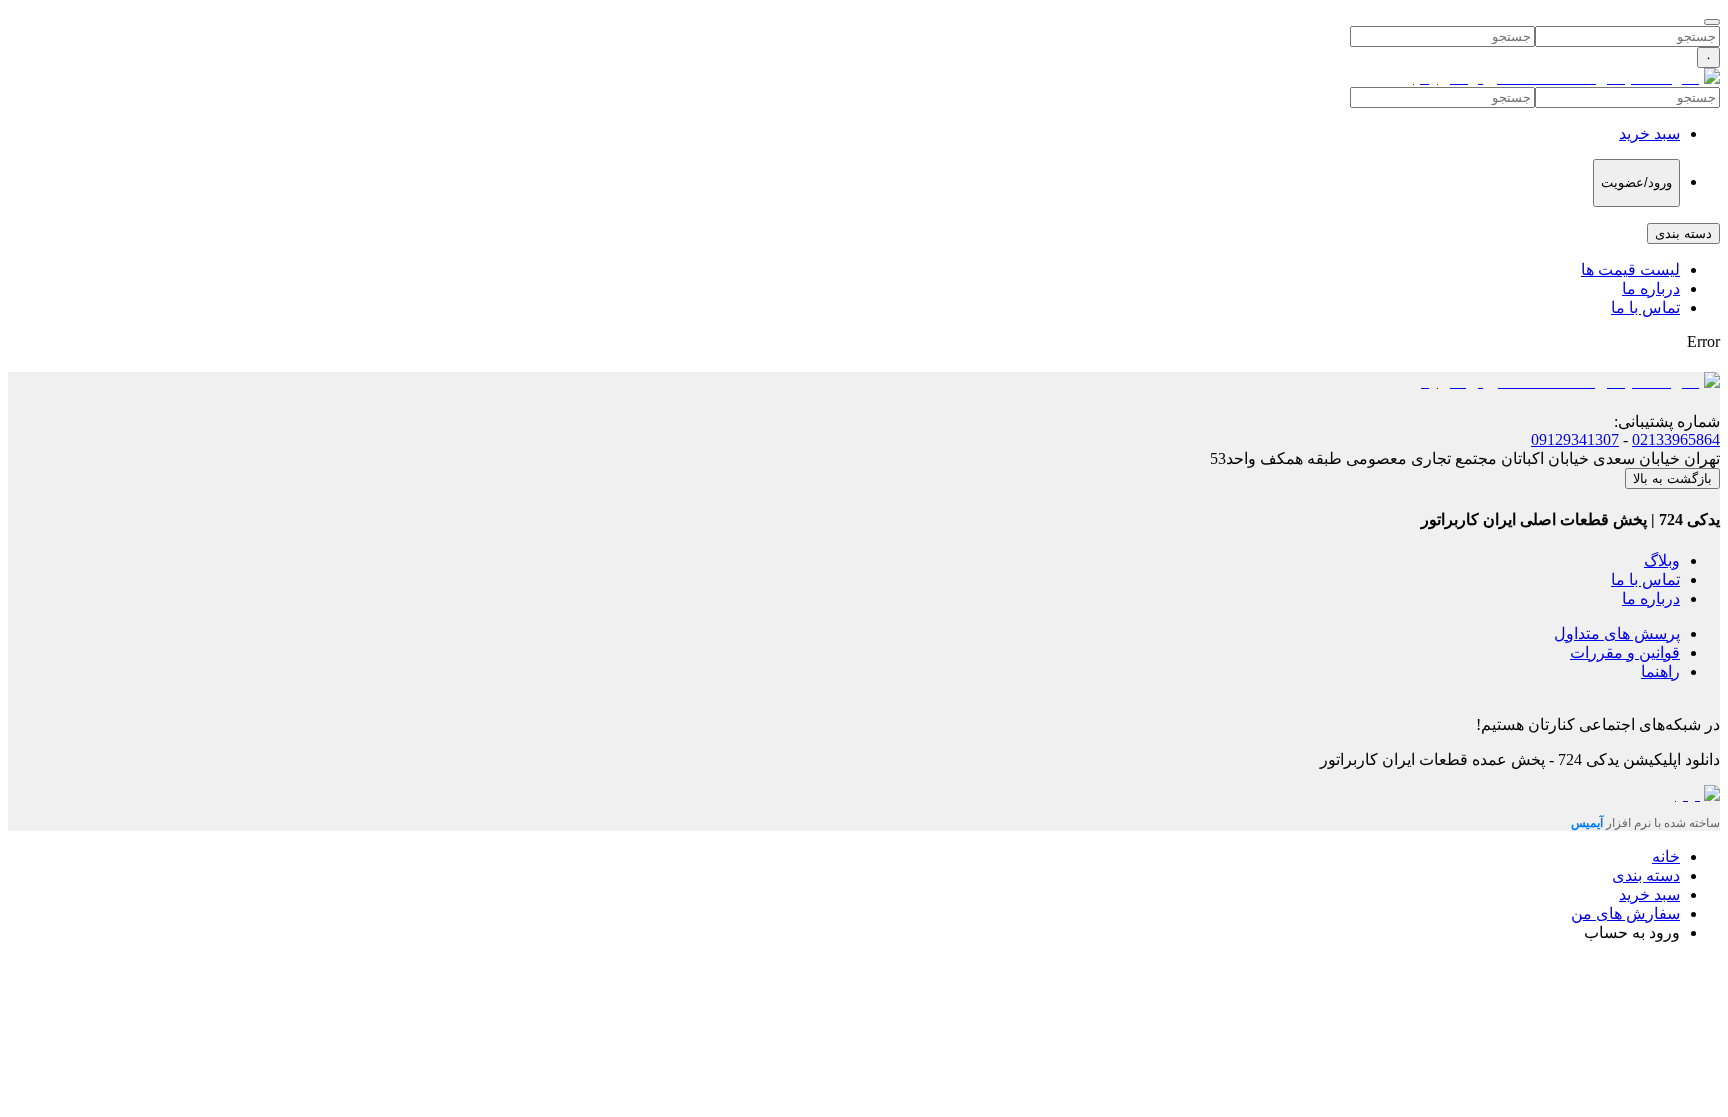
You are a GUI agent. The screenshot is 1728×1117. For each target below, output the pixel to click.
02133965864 (1676, 439)
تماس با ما (1645, 307)
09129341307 (1575, 439)
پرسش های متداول (1617, 633)
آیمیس (1588, 823)
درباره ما (1651, 288)
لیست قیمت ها (1630, 269)
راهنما (1660, 671)
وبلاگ (1662, 560)
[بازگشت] (1712, 22)
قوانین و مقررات (1625, 652)
